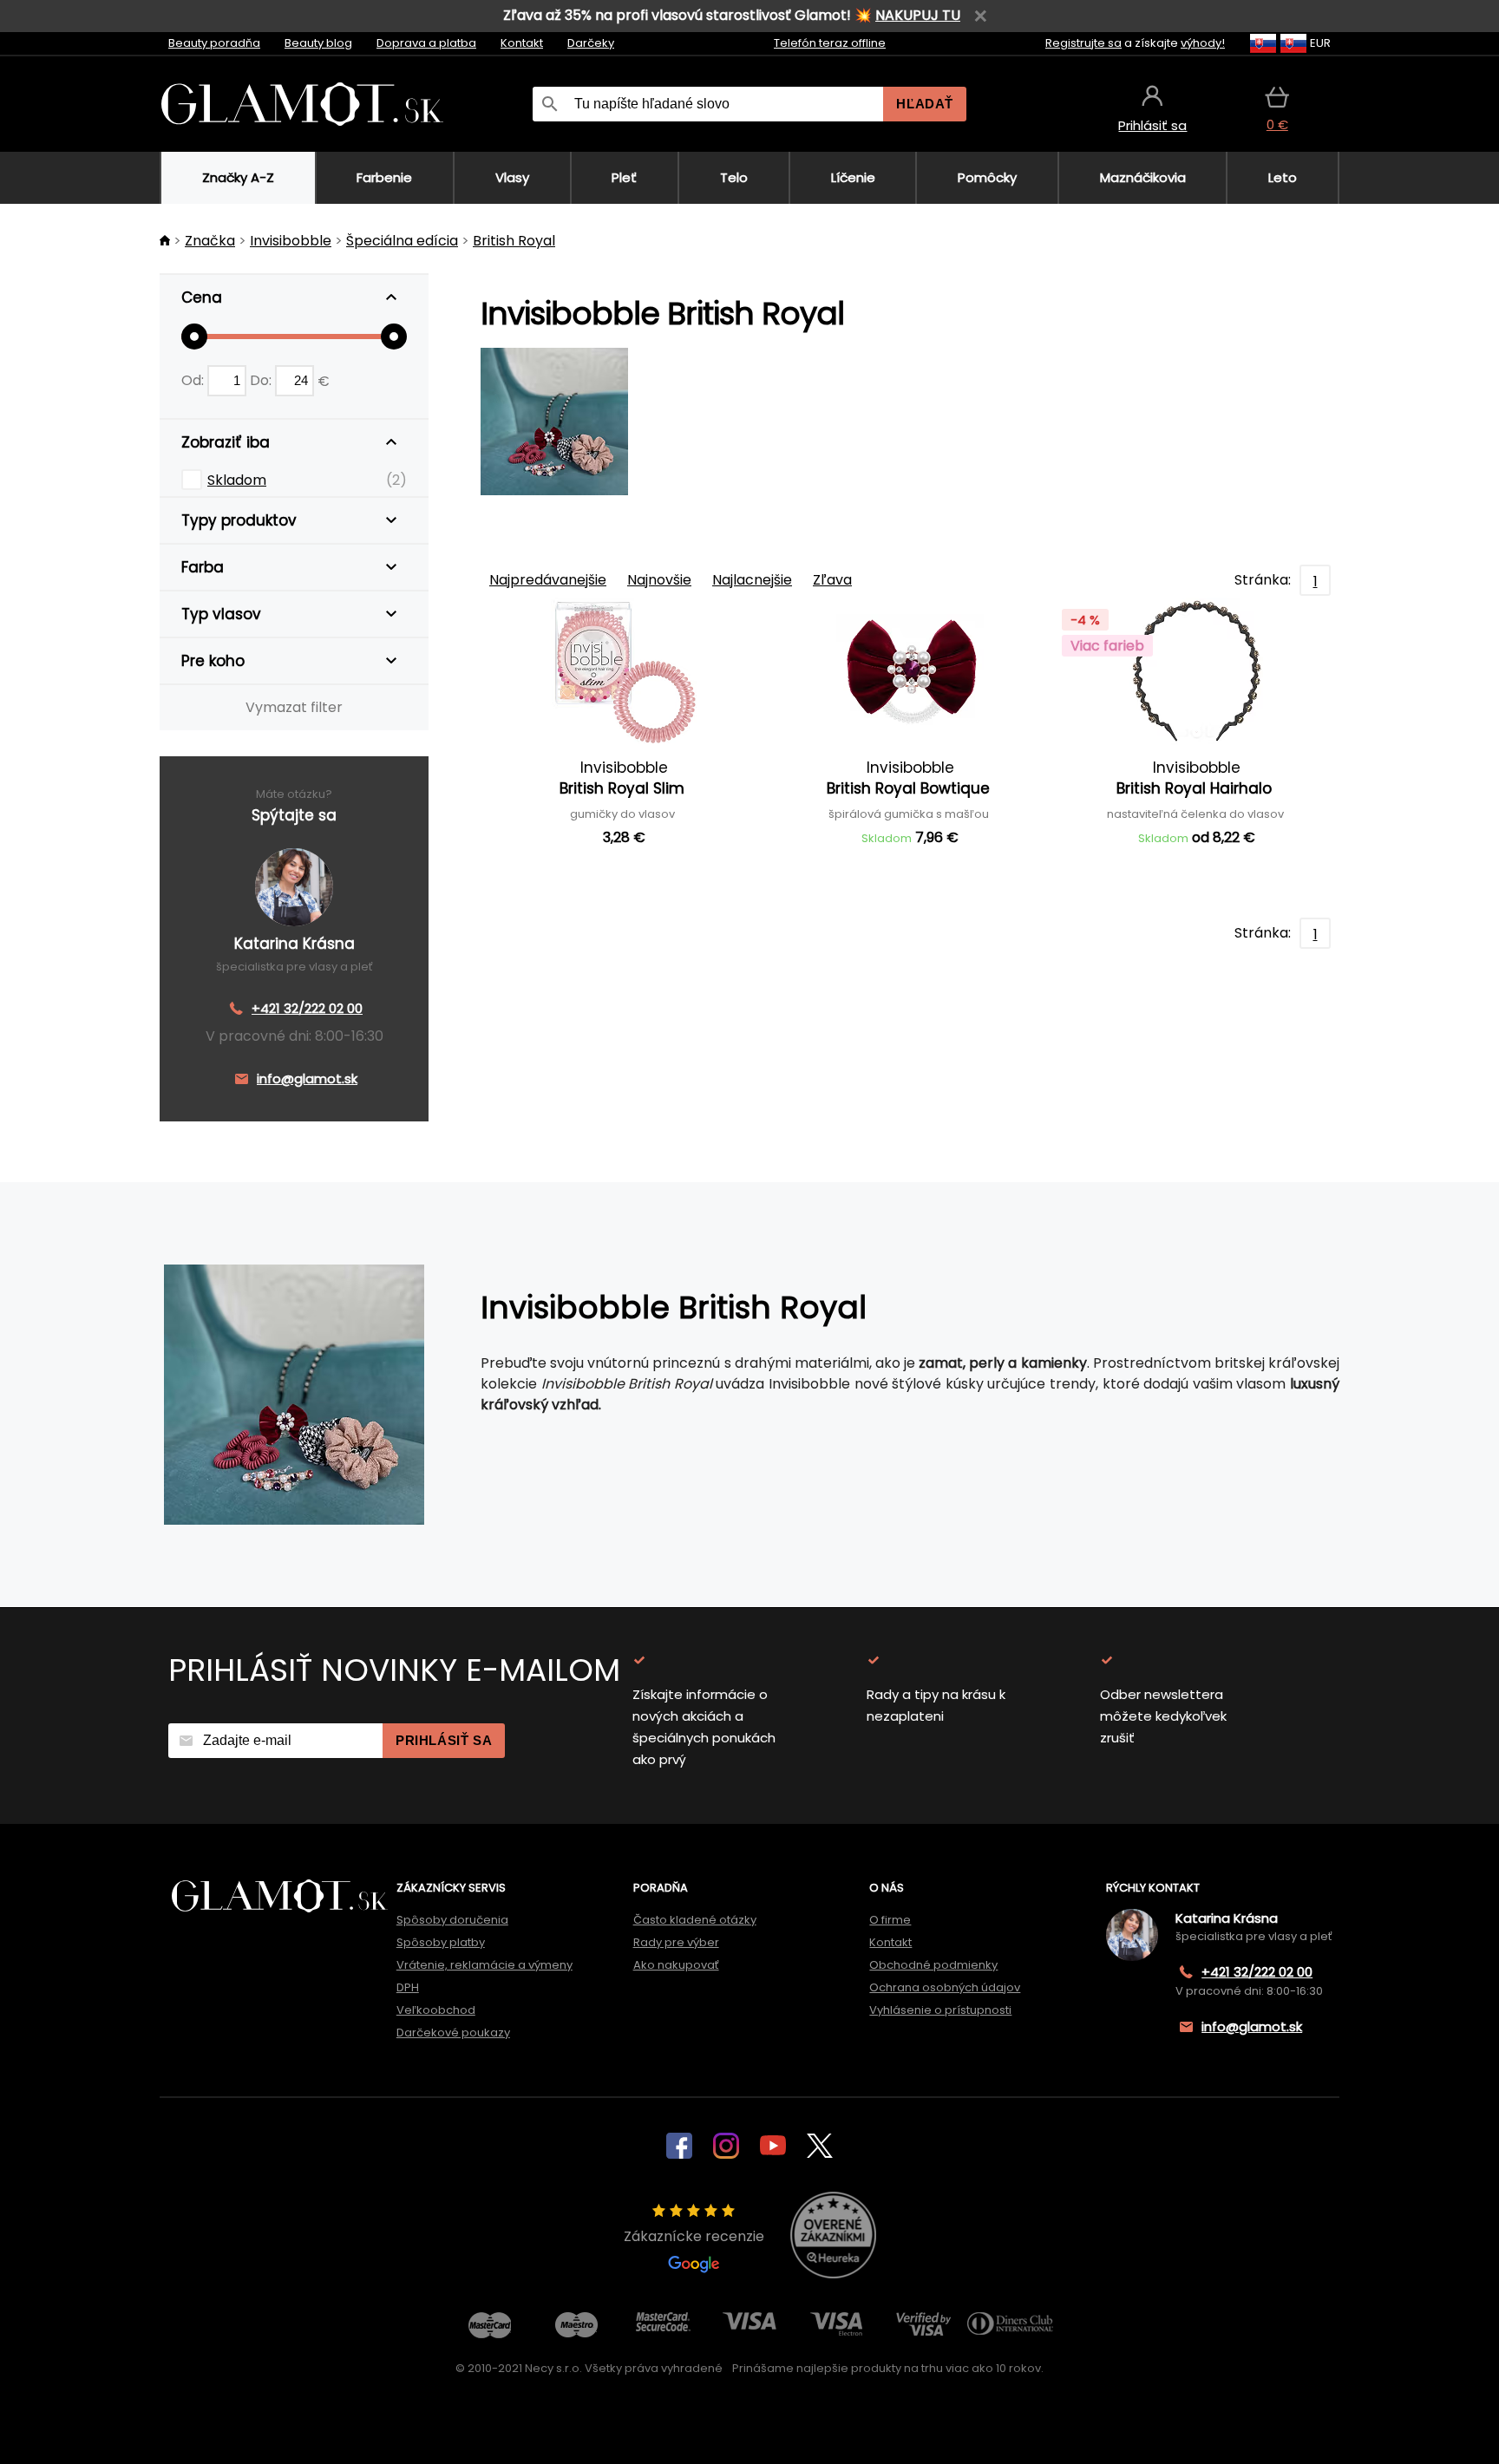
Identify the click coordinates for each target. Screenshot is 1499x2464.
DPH (408, 1987)
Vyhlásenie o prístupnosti (940, 2010)
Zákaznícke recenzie (694, 2236)
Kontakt (522, 43)
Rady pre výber (676, 1942)
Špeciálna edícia (402, 241)
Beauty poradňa (214, 43)
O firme (890, 1920)
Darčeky (591, 43)
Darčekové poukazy (453, 2033)
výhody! (1203, 43)
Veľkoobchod (436, 2010)
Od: (194, 380)
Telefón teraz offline (830, 43)
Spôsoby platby (441, 1942)
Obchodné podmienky (933, 1965)
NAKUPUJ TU (918, 15)
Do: (262, 380)
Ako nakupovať (676, 1965)
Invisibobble (291, 241)
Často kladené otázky (695, 1920)
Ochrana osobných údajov (945, 1987)
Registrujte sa (1083, 43)
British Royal (514, 241)
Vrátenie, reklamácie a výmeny (484, 1965)
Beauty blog (318, 43)
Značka (210, 241)
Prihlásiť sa (444, 1740)
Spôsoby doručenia (452, 1920)
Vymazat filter (294, 707)
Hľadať (925, 104)
